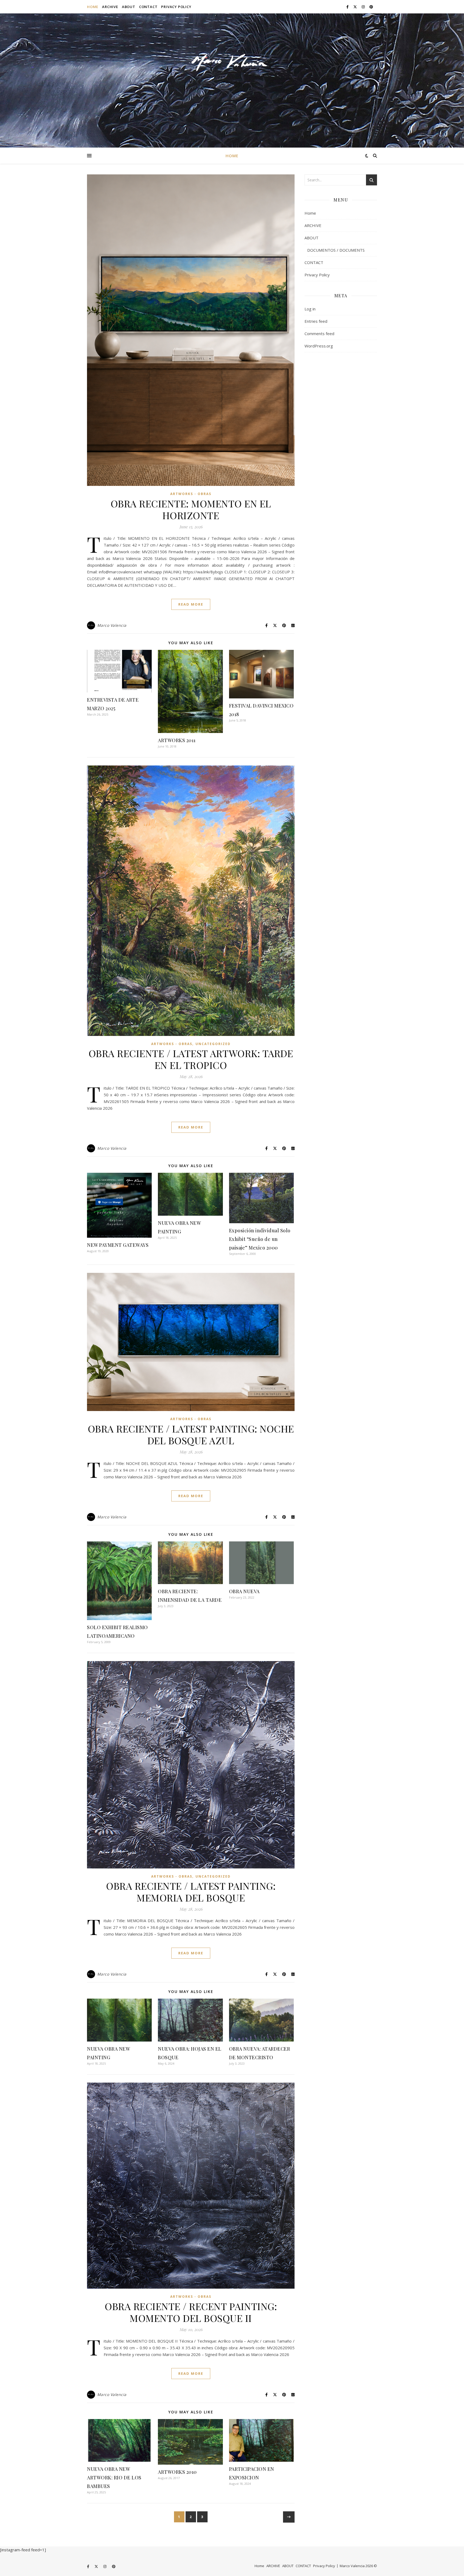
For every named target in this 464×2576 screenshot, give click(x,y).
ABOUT (129, 7)
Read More (191, 604)
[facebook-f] (348, 7)
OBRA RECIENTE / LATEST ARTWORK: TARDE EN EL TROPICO (191, 1059)
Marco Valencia (112, 625)
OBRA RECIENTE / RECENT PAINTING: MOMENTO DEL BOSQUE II (191, 2312)
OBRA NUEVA (244, 1591)
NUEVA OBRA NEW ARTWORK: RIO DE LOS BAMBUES (114, 2478)
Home (93, 7)
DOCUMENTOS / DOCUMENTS (336, 250)
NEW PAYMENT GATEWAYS (118, 1245)
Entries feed (316, 321)
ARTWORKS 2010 (177, 2472)
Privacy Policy (176, 7)
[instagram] (364, 7)
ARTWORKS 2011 (177, 740)
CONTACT (148, 7)
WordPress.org (319, 346)
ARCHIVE (110, 7)
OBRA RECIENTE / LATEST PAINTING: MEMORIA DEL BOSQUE (191, 1892)
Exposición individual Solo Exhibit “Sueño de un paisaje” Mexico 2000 (260, 1239)
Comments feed (319, 334)
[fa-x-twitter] (356, 7)
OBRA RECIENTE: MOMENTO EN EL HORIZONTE (191, 509)
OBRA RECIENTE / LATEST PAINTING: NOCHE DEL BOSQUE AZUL (191, 1434)
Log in (310, 309)
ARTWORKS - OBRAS (191, 494)
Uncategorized (213, 1044)
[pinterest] (371, 7)
